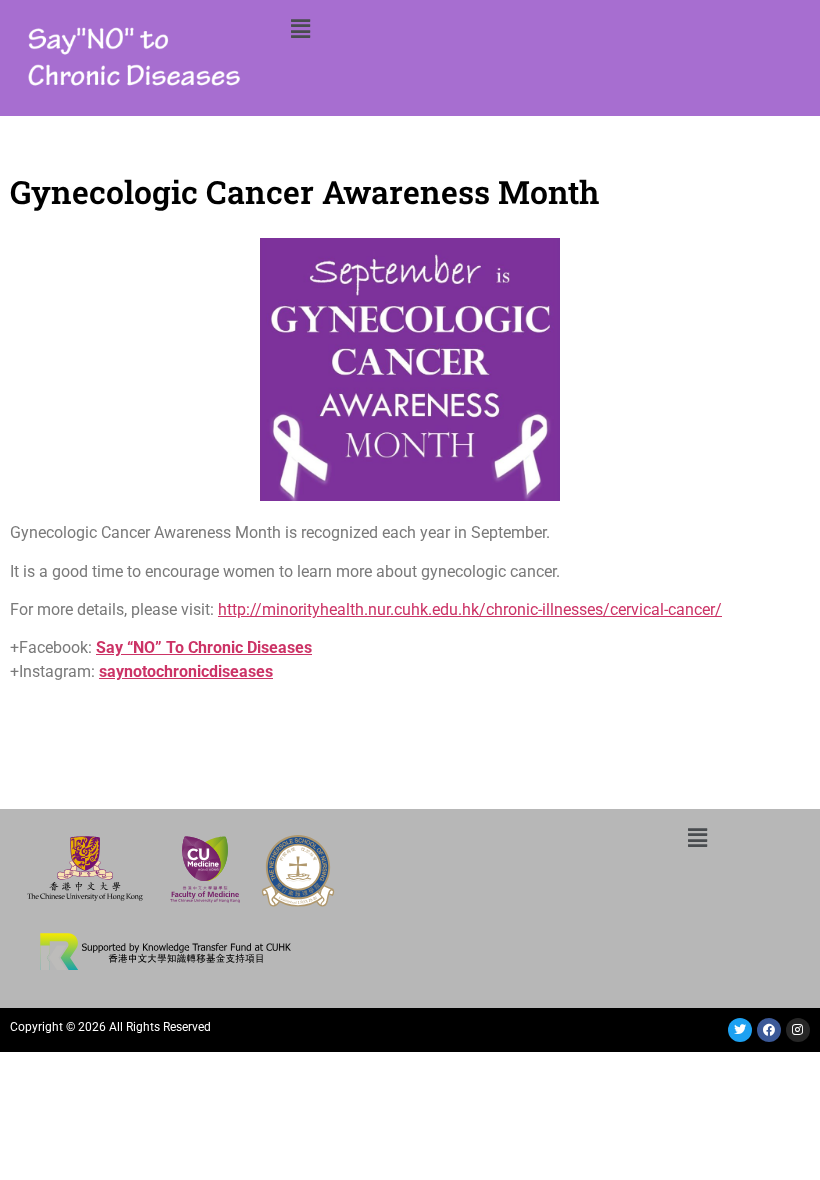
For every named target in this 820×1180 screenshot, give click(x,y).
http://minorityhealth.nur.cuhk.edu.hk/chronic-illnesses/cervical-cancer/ (470, 609)
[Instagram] (798, 1030)
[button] (300, 28)
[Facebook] (769, 1030)
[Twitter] (740, 1030)
